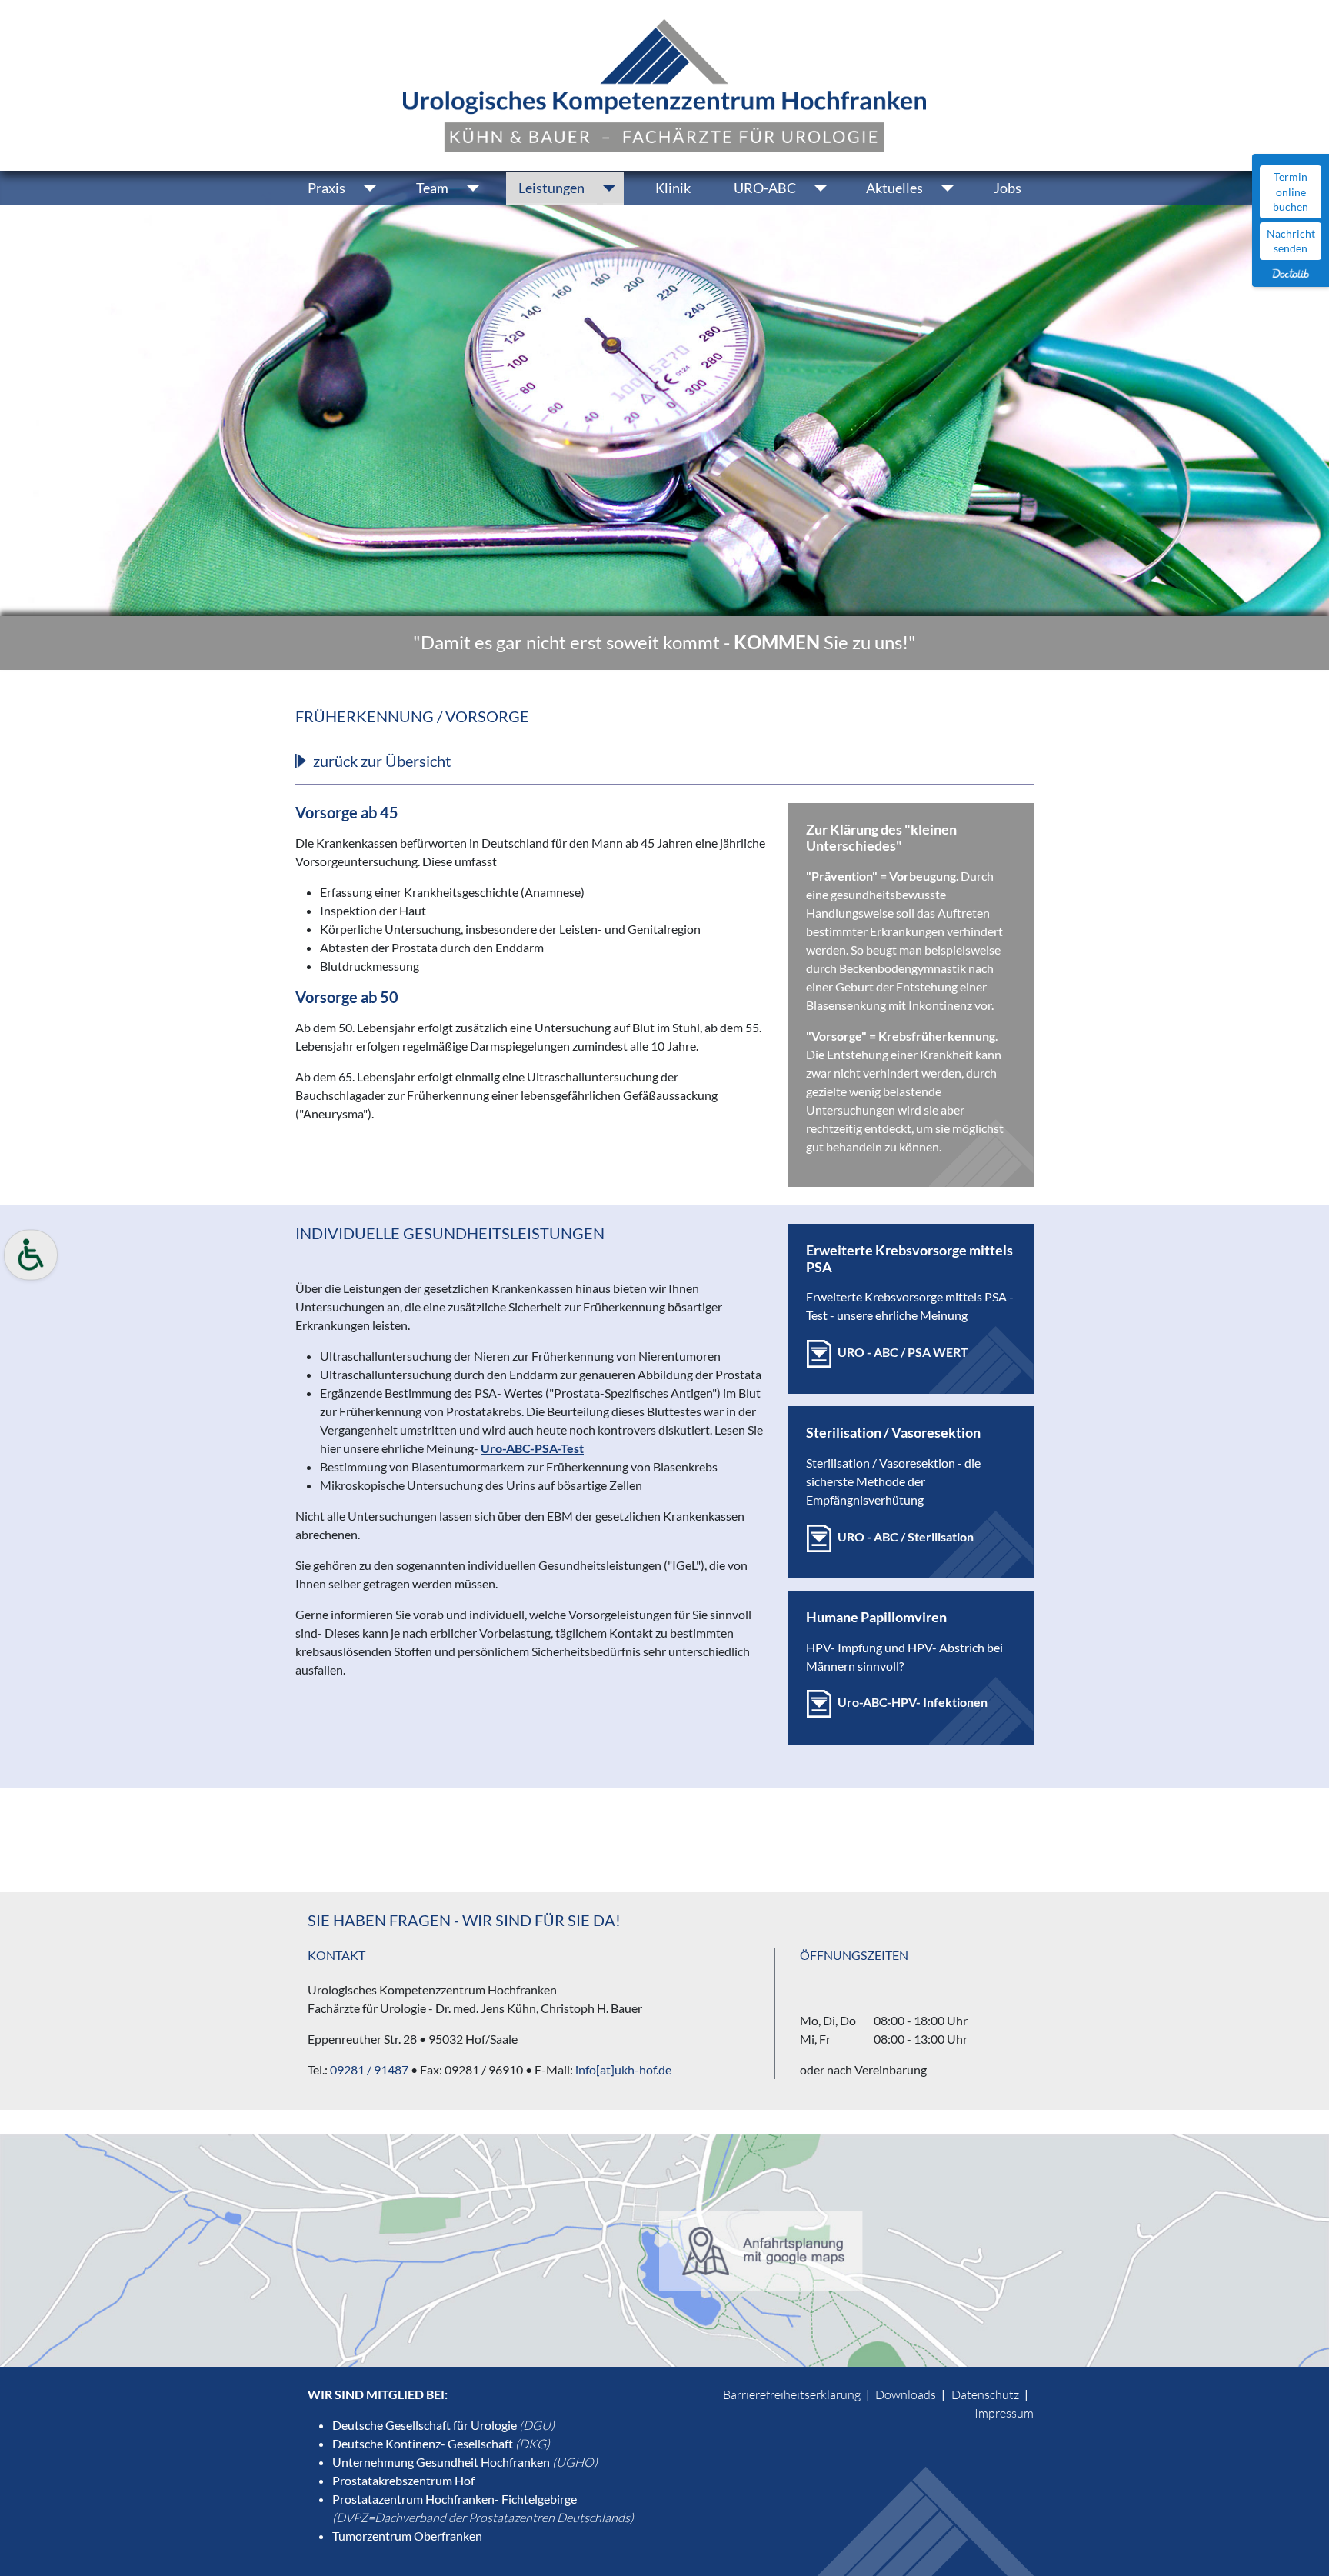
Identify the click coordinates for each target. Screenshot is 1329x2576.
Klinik (673, 188)
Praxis (326, 188)
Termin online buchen (1291, 192)
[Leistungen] (610, 188)
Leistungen (551, 188)
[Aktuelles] (949, 188)
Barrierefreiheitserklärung (792, 2394)
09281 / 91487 (369, 2069)
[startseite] (664, 83)
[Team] (474, 188)
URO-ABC (765, 188)
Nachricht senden (1291, 241)
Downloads (906, 2394)
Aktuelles (894, 188)
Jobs (1008, 188)
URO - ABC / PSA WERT (903, 1352)
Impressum (1004, 2413)
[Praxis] (371, 188)
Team (432, 188)
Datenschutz (985, 2394)
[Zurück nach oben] (1302, 2548)
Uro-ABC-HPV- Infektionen (913, 1702)
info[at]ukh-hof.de (622, 2069)
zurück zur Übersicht (382, 761)
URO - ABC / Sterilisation (906, 1536)
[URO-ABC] (822, 188)
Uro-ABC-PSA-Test (532, 1448)
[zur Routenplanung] (664, 2249)
